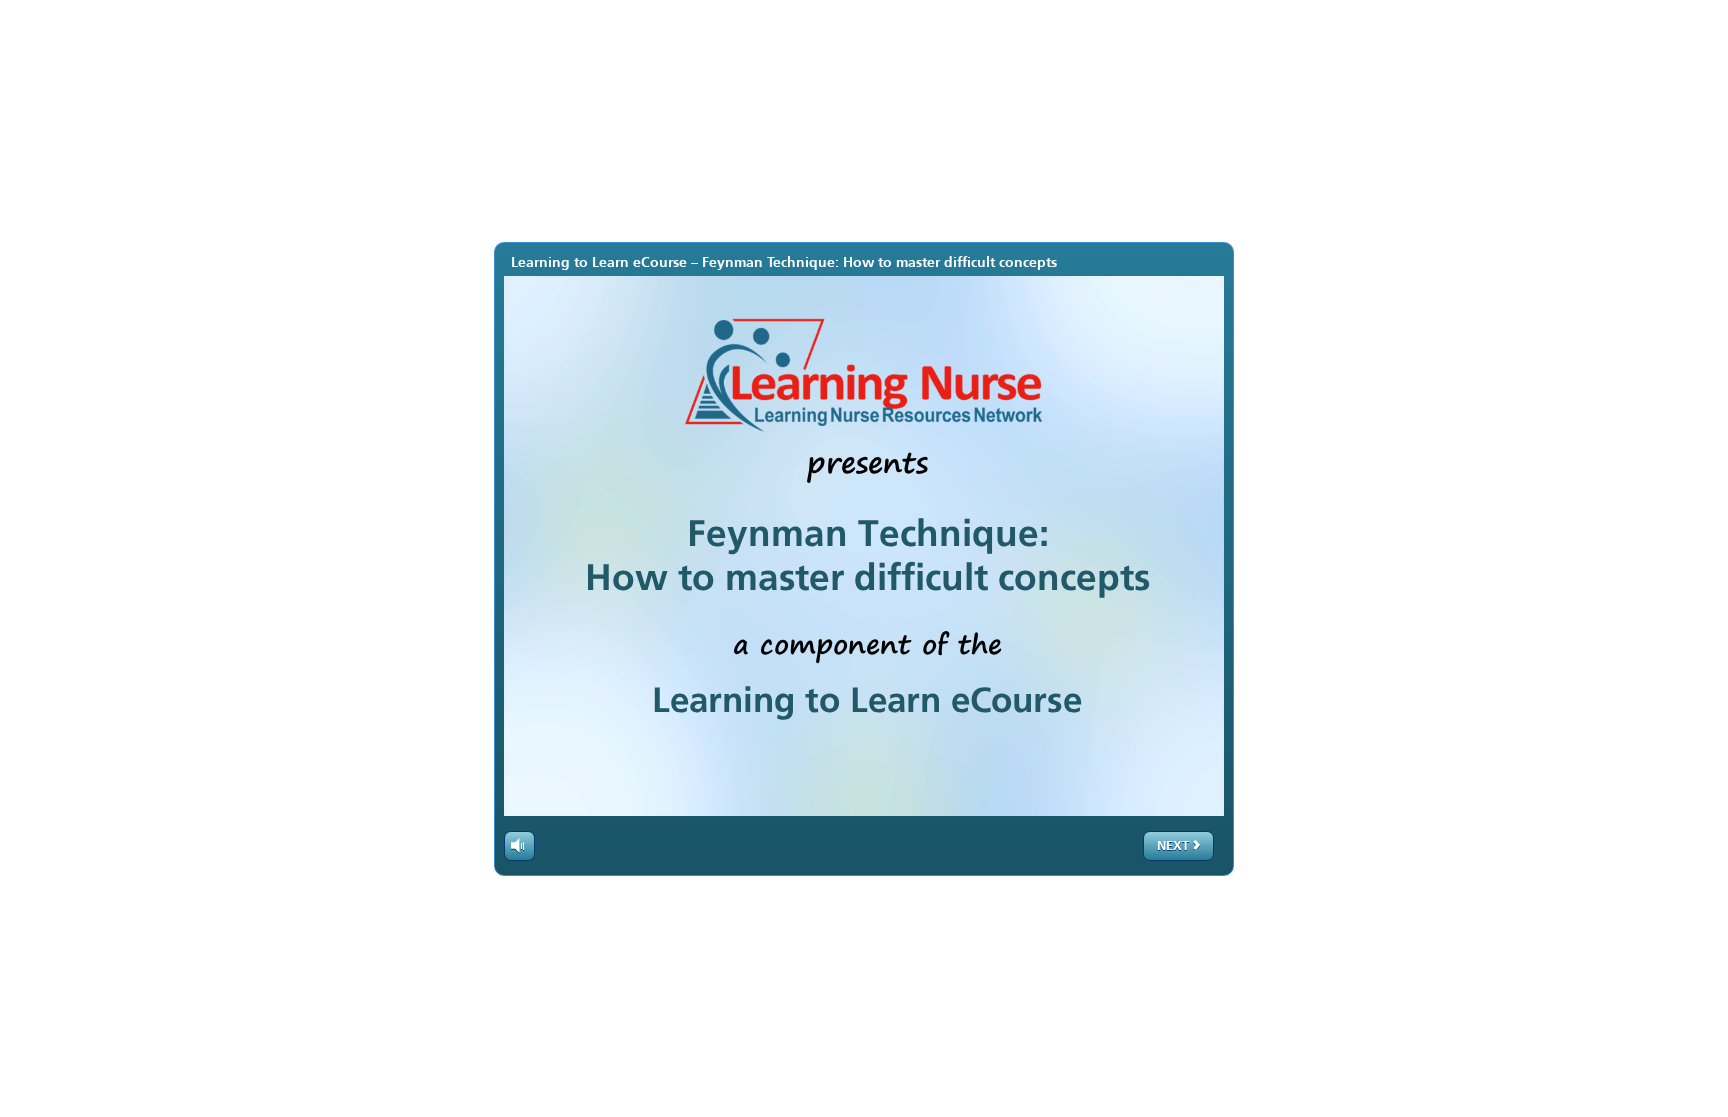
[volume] (519, 845)
